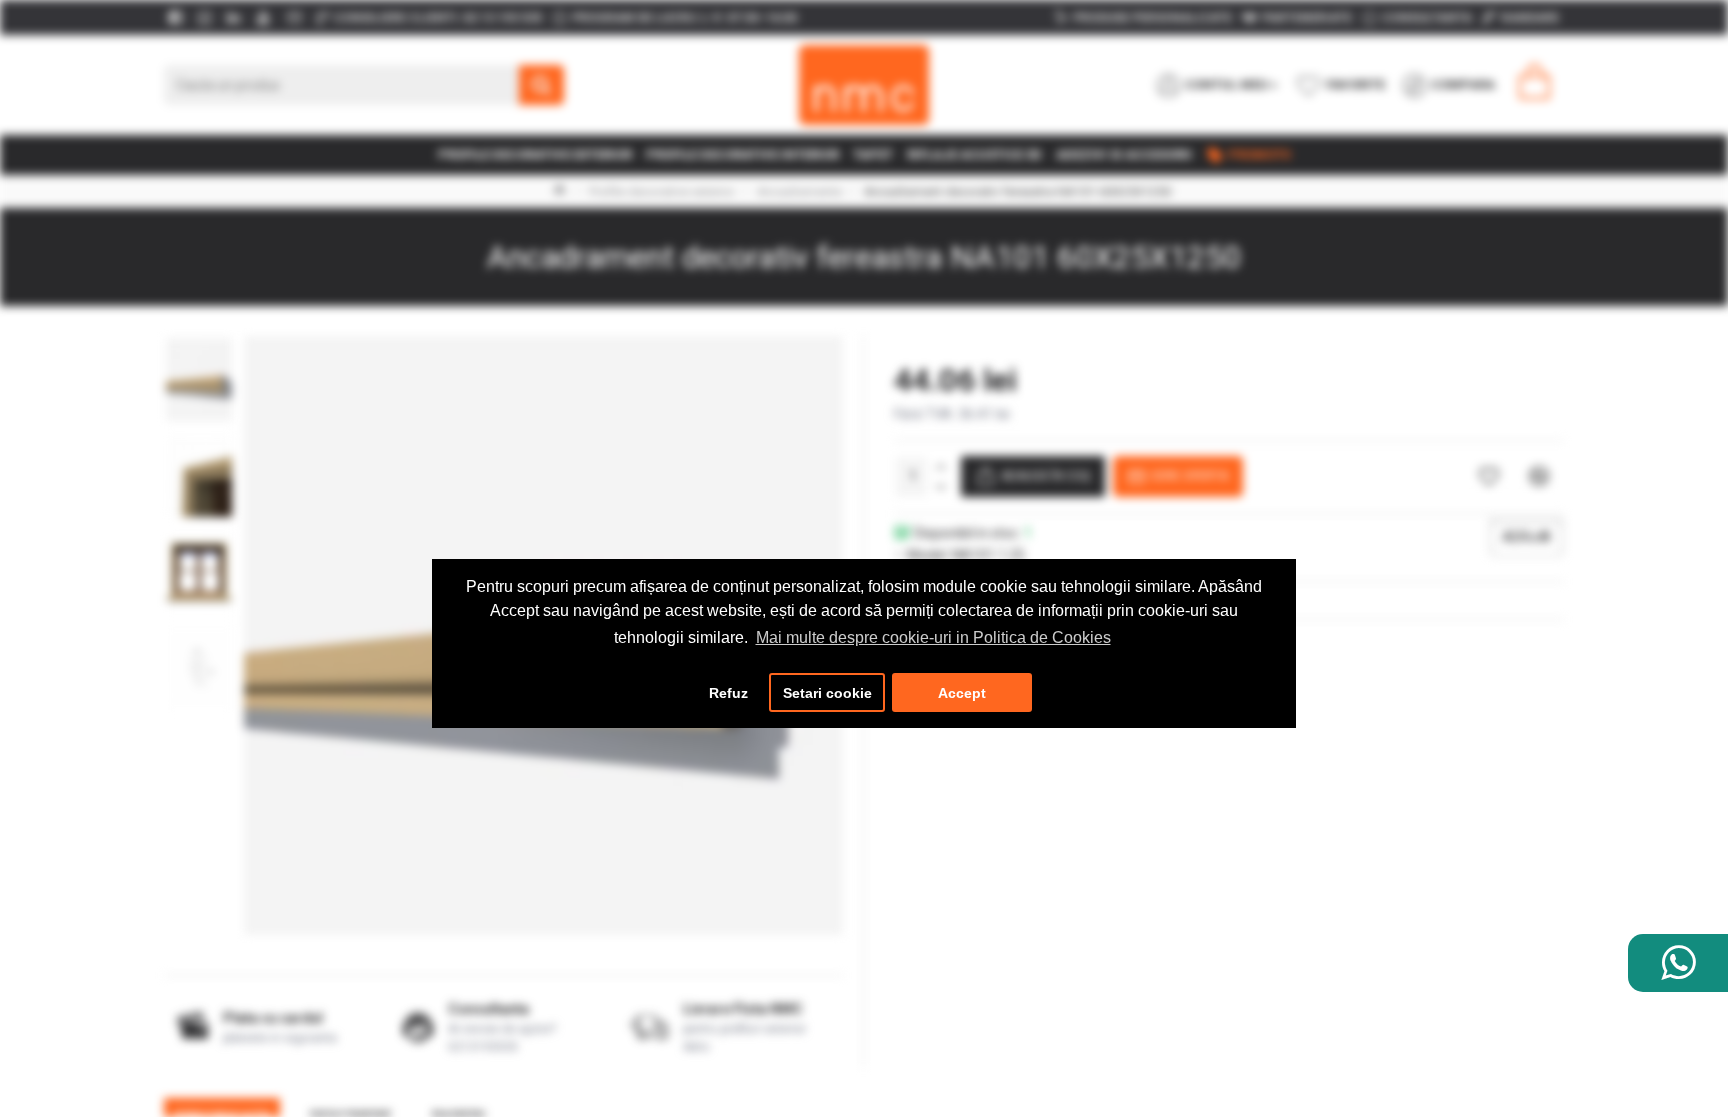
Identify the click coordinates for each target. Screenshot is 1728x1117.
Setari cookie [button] (827, 693)
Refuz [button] (728, 693)
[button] (199, 341)
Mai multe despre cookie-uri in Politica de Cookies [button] (933, 637)
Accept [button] (962, 693)
